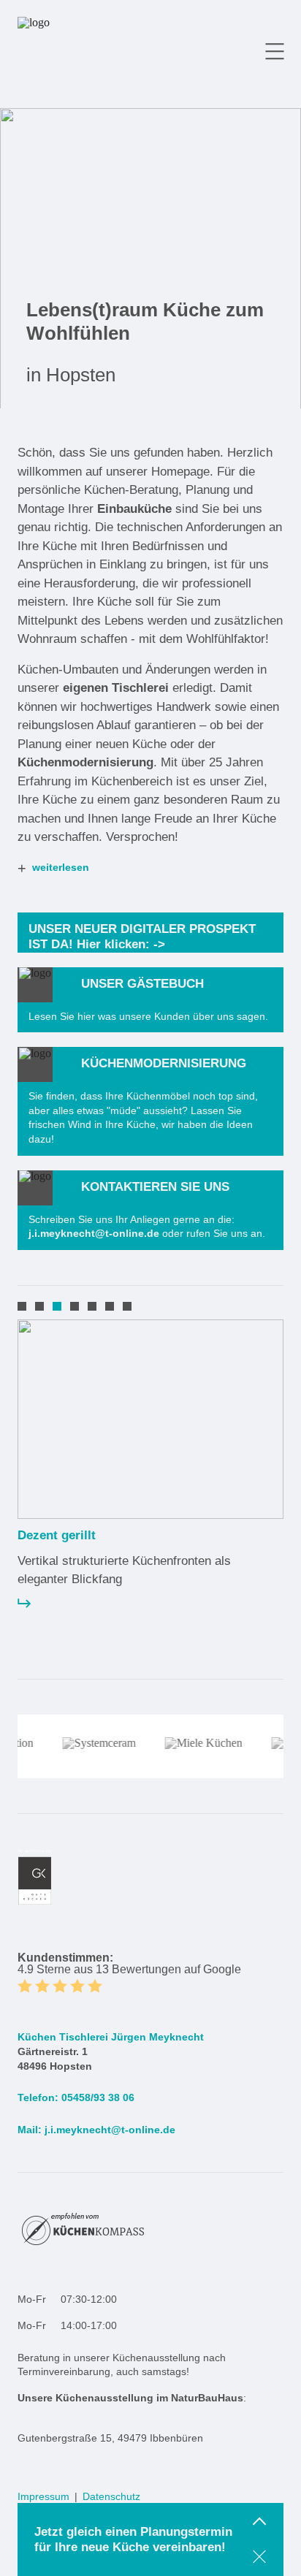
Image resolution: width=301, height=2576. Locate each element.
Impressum (43, 2496)
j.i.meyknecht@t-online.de (110, 2130)
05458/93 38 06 (98, 2097)
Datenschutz (111, 2496)
